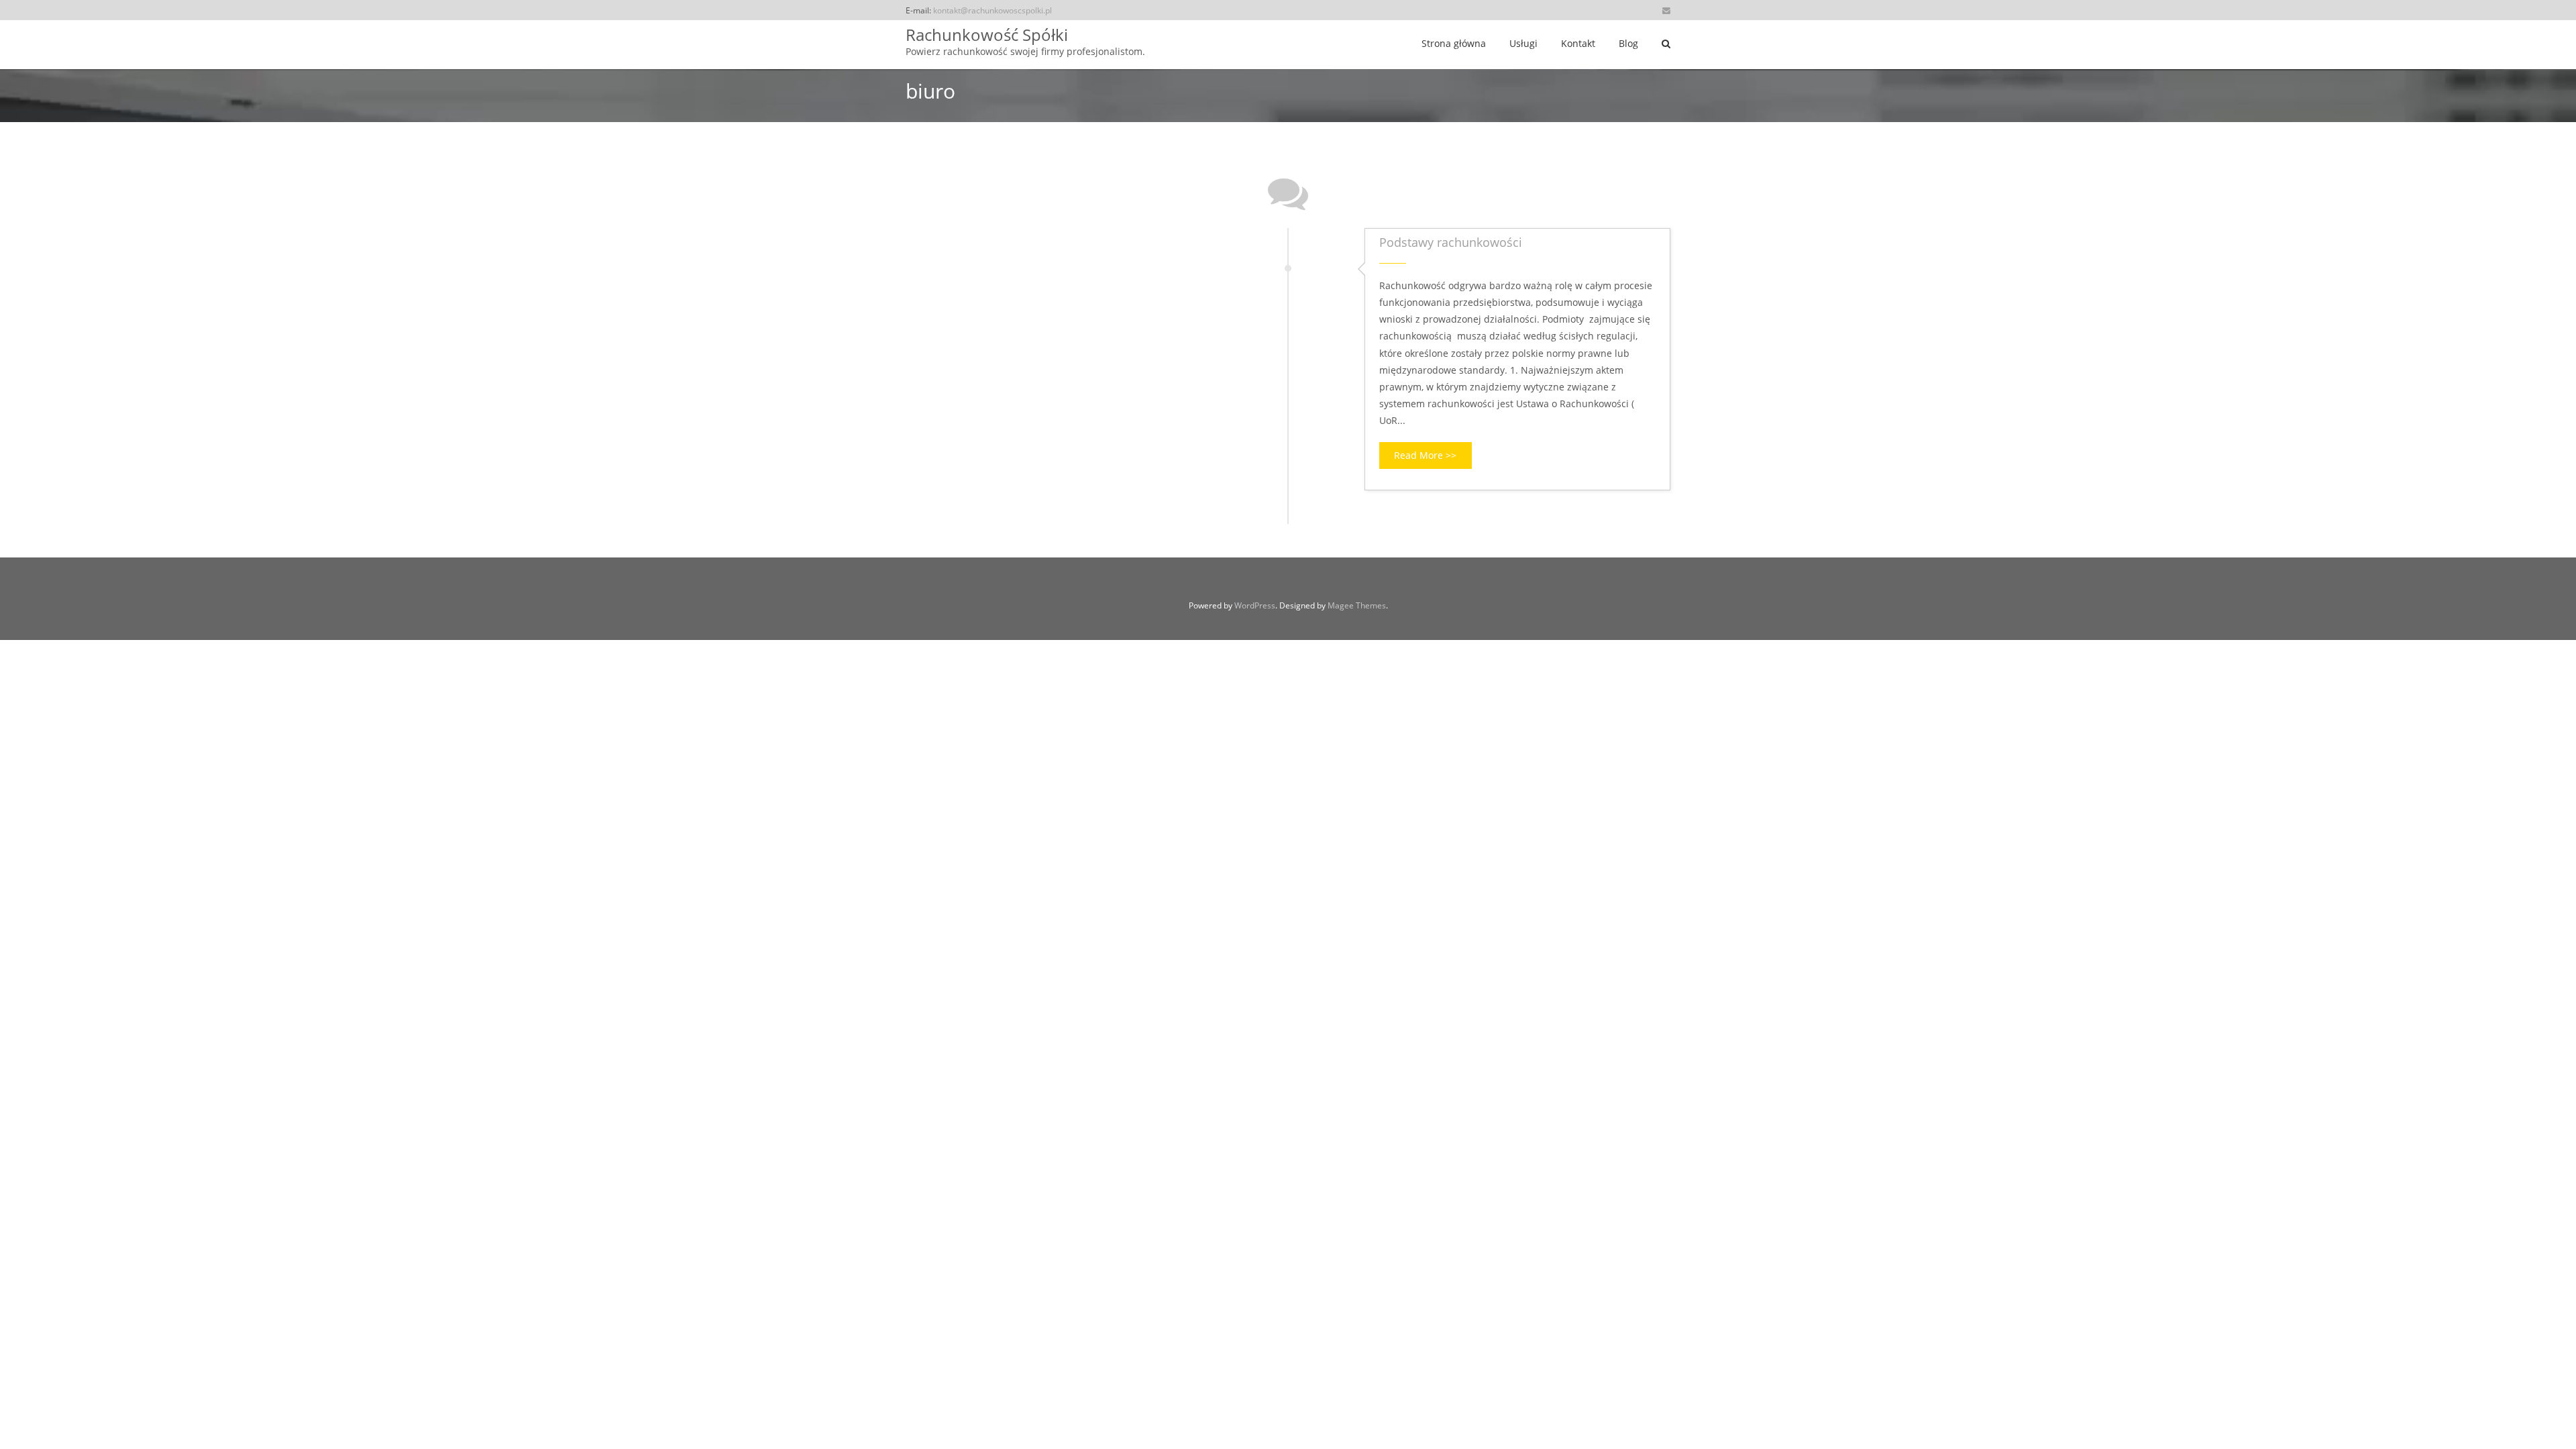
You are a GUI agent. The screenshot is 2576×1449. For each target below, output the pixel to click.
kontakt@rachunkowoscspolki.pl (992, 10)
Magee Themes (1357, 605)
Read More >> (1425, 455)
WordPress (1255, 605)
